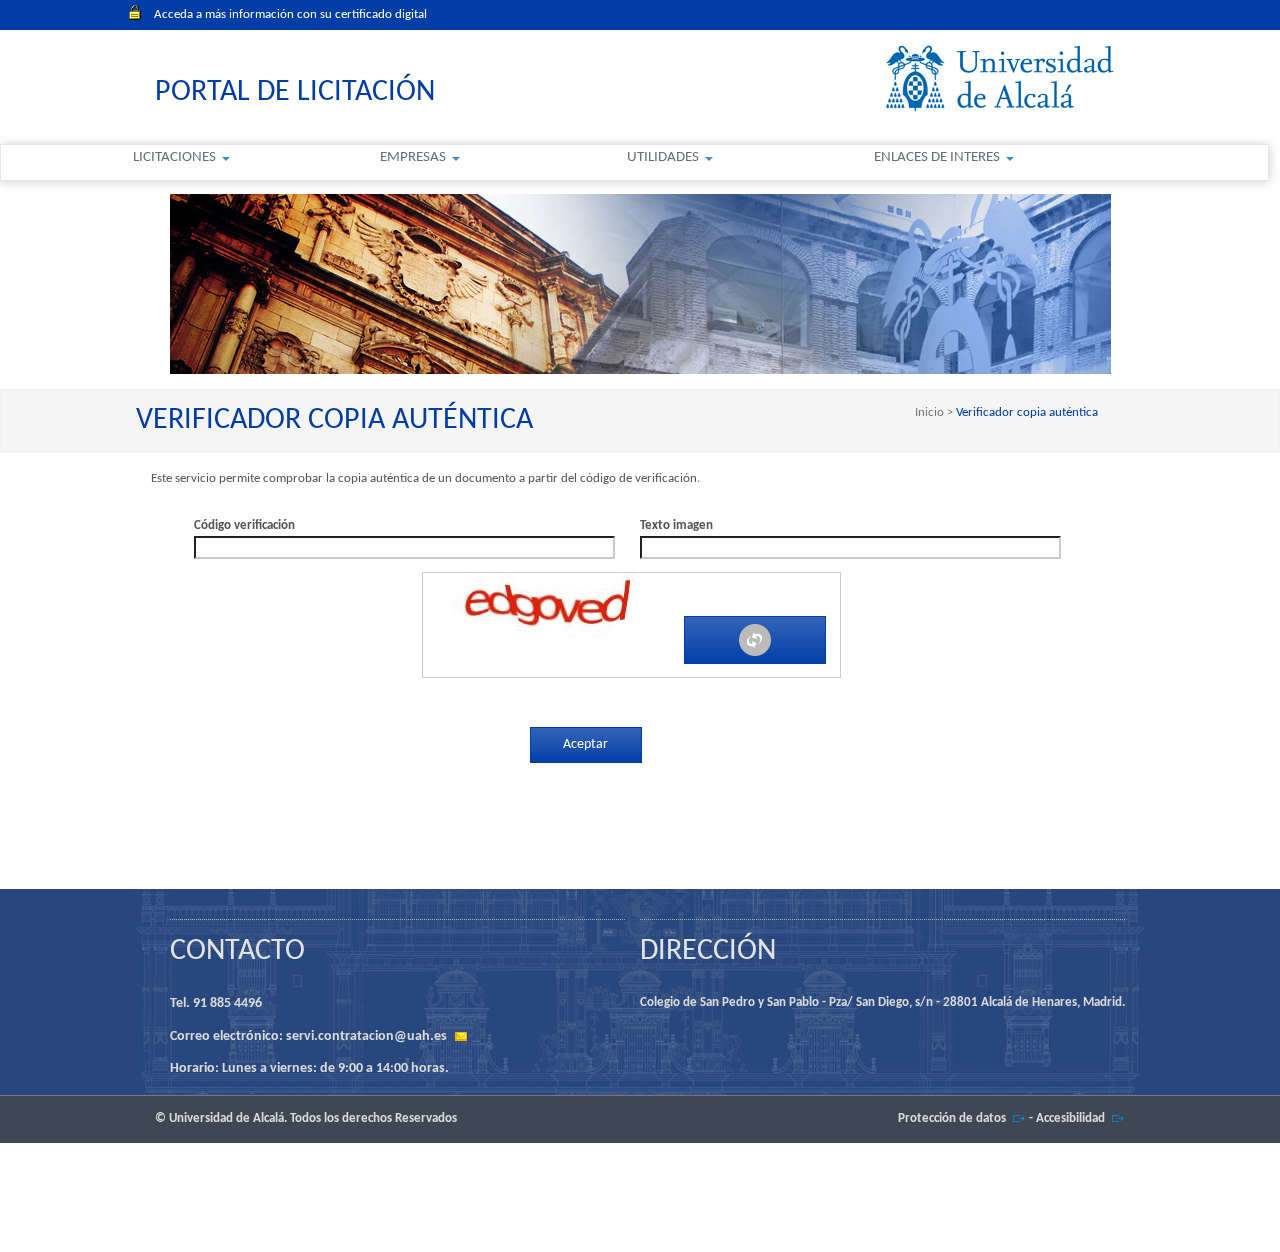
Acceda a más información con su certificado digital (290, 14)
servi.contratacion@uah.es (366, 1036)
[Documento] (755, 640)
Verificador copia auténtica (1025, 412)
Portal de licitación (295, 92)
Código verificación (244, 525)
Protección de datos (952, 1118)
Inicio (931, 412)
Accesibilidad (1070, 1118)
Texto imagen (676, 525)
